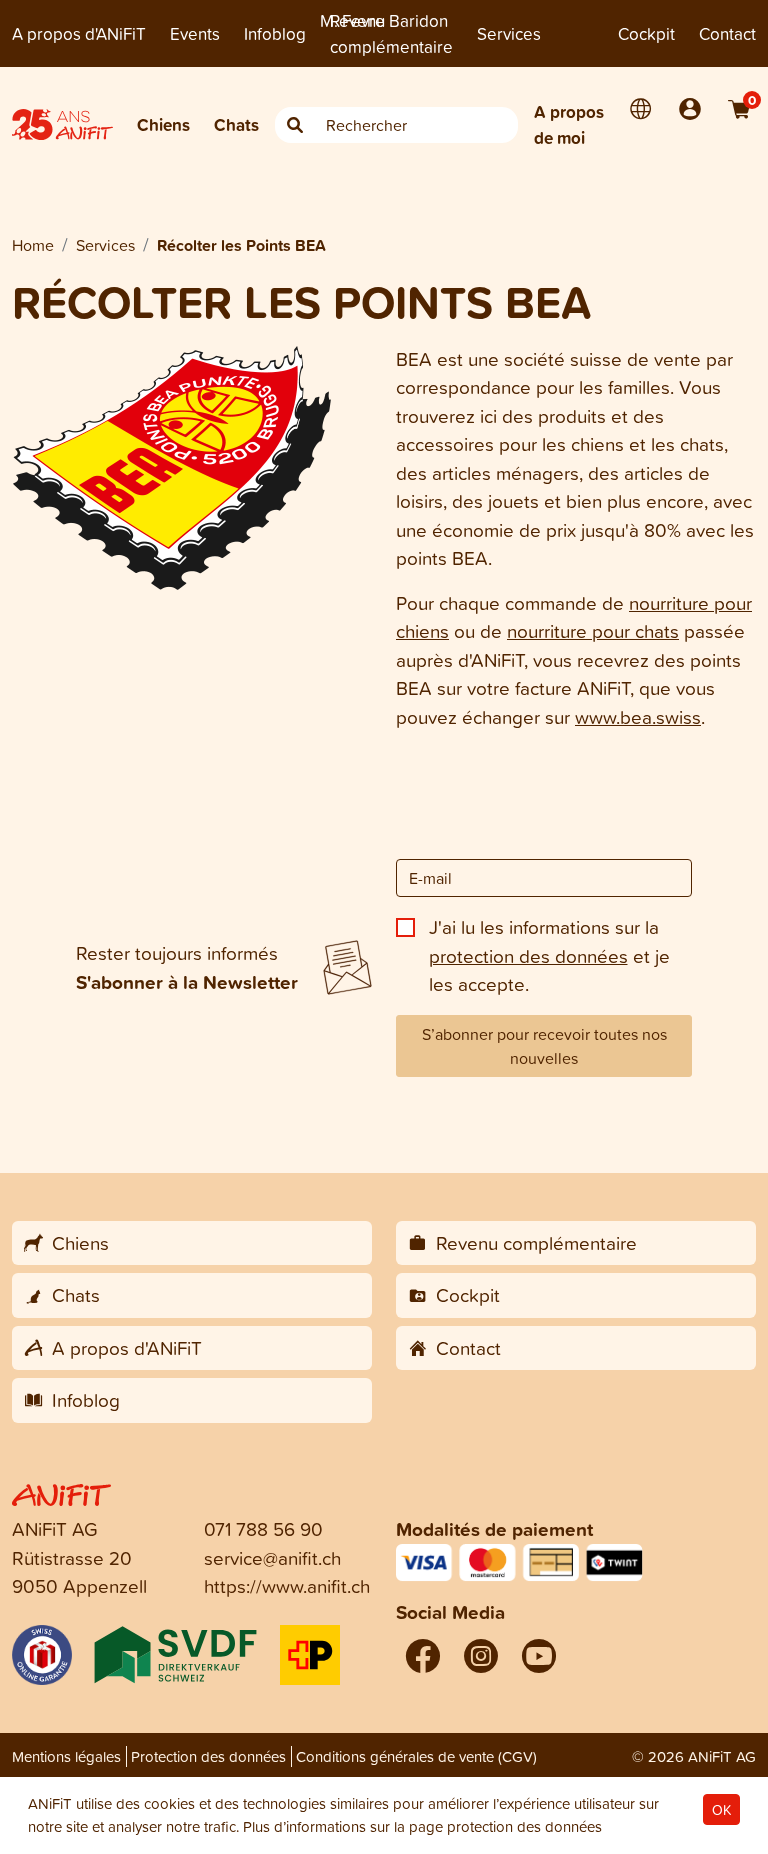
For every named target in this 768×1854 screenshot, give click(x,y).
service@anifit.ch (272, 1557)
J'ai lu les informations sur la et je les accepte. (549, 955)
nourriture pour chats (593, 630)
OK (721, 1809)
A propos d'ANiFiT (79, 33)
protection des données (528, 955)
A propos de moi (569, 124)
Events (195, 33)
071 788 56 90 (263, 1528)
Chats (236, 124)
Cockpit (646, 33)
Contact (727, 33)
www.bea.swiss (638, 716)
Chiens (163, 124)
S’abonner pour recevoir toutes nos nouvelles (544, 1046)
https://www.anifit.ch (287, 1585)
